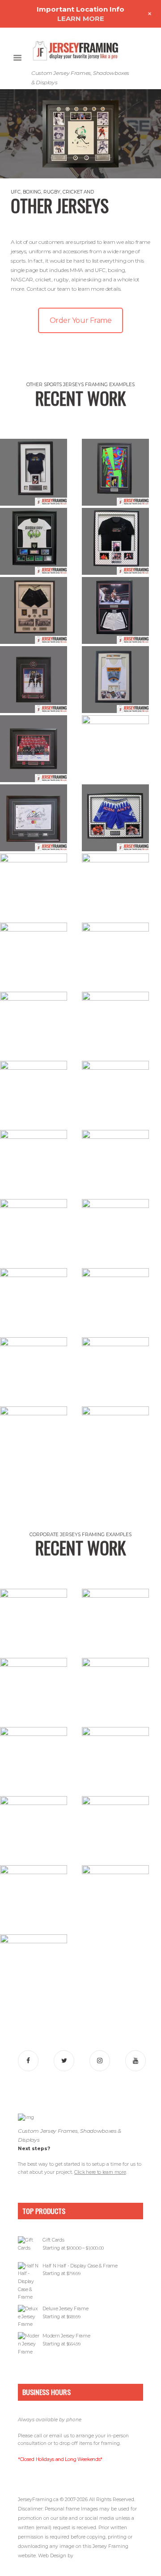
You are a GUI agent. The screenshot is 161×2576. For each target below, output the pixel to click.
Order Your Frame (80, 320)
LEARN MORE (81, 19)
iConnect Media (92, 2556)
